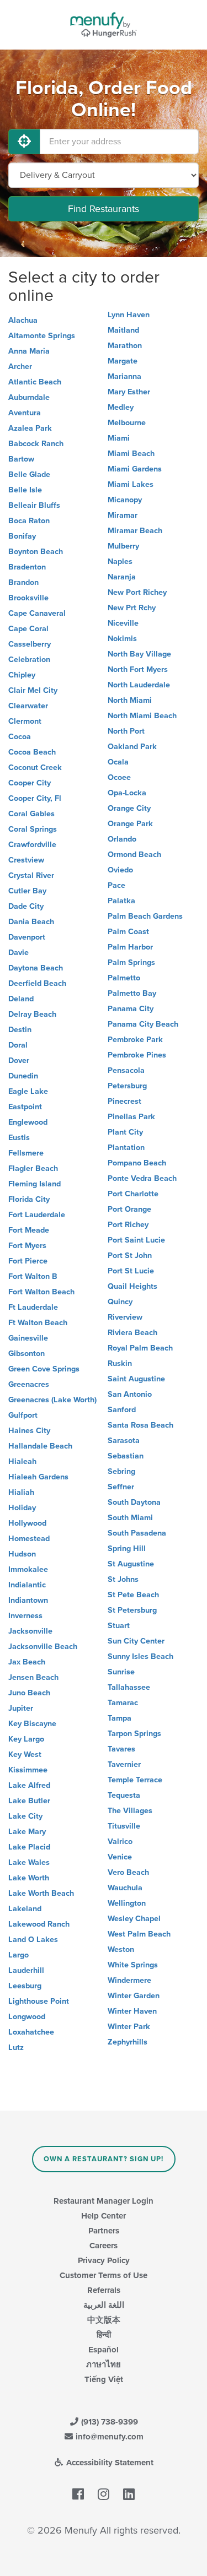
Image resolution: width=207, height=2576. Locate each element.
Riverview (125, 1317)
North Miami (130, 700)
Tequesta (124, 1795)
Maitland (123, 330)
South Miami (130, 1518)
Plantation (126, 1148)
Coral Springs (33, 829)
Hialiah (21, 1492)
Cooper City (30, 783)
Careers (104, 2246)
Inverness (25, 1616)
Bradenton (27, 567)
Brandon (23, 582)
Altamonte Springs (42, 336)
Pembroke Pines (137, 1055)
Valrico (120, 1842)
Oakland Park (132, 747)
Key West (25, 1755)
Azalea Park (30, 428)
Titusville (124, 1826)
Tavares (121, 1749)
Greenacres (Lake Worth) (52, 1400)
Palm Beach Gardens (145, 916)
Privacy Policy (104, 2260)
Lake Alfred (29, 1785)
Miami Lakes (131, 484)
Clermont (25, 721)
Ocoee (119, 777)
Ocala (118, 762)
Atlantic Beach (35, 382)
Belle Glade (29, 474)
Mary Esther (129, 392)
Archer (20, 367)
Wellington (127, 1903)
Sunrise (121, 1672)
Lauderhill (26, 1970)
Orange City (129, 808)
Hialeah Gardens (38, 1477)
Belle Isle (25, 490)
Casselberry (30, 644)
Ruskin (120, 1363)
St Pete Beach (133, 1595)
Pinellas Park (131, 1117)
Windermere (129, 1980)
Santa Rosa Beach (140, 1425)
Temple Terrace (135, 1780)
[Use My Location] (24, 142)
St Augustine (131, 1564)
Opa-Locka (127, 793)
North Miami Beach (142, 716)
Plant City (125, 1132)
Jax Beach (27, 1662)
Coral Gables (31, 814)
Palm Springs (131, 962)
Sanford (122, 1410)
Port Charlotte (133, 1194)
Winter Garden (134, 1996)
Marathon (125, 346)
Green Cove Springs (44, 1369)
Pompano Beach (137, 1163)
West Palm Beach (139, 1934)
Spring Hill (127, 1549)
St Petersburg (132, 1610)
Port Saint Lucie (136, 1240)
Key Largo (26, 1739)
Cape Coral (28, 629)
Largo (18, 1955)
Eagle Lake (28, 1091)
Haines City (29, 1431)
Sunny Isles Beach (140, 1656)
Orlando (122, 839)
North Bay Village (139, 654)
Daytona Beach (36, 968)
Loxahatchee (31, 2032)
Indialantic (27, 1585)
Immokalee (28, 1569)
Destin (20, 1030)
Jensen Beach (33, 1677)
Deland (21, 999)
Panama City (131, 1009)
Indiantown (28, 1600)
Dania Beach (31, 922)
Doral (18, 1045)
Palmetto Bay (132, 993)
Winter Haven (132, 2011)
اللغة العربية (104, 2305)
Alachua (23, 320)
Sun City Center (136, 1641)
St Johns (123, 1579)
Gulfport (23, 1415)
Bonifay (22, 536)
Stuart (119, 1626)
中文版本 (104, 2320)
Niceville (123, 623)
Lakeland (25, 1909)
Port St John (130, 1256)
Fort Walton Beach (41, 1292)
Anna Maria (29, 351)
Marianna (124, 376)
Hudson (22, 1554)
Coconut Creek (35, 768)
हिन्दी (104, 2335)
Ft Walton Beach (38, 1323)
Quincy (120, 1302)
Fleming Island (34, 1184)
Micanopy (125, 500)
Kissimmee (28, 1770)
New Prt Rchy (132, 608)
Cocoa (20, 737)
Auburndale (29, 397)
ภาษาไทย (104, 2365)
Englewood (28, 1122)
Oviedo (120, 870)
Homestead (29, 1539)
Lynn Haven (129, 315)
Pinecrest (124, 1101)
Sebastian (126, 1456)
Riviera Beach (132, 1333)
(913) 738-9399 (108, 2422)
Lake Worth (29, 1878)
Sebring (121, 1471)
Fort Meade (29, 1230)
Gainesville (28, 1338)
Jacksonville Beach (43, 1647)
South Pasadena (137, 1533)
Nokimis (122, 639)
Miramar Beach (135, 531)
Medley (121, 407)
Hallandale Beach (40, 1446)
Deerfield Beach (37, 983)
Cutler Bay (27, 891)
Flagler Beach (33, 1168)
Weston (121, 1949)
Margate (123, 361)
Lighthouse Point (39, 2001)
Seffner (121, 1487)
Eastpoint (25, 1107)
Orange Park (130, 824)
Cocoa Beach (32, 752)
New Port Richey (137, 592)
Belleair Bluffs (34, 505)
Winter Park (129, 2027)
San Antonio (130, 1394)
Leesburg (25, 1986)
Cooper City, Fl (35, 798)
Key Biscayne (32, 1724)
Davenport (27, 937)
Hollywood (27, 1523)
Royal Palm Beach (140, 1348)
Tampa (120, 1718)
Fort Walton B (33, 1276)
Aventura (25, 413)
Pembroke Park (135, 1040)
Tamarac (123, 1703)
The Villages (130, 1811)
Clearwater (28, 706)
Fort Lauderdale (37, 1215)
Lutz (16, 2048)
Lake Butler (29, 1801)
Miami (119, 438)
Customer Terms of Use (104, 2275)
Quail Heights (132, 1286)
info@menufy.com (108, 2437)
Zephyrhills (128, 2042)
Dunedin (23, 1076)
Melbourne (127, 423)
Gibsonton (26, 1354)
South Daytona (134, 1502)
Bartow (21, 459)
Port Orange (129, 1209)
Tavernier (124, 1764)
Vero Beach (128, 1872)
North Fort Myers (138, 669)
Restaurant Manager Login (104, 2201)
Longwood (27, 2017)
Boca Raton (29, 521)
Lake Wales (29, 1862)
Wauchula (125, 1888)
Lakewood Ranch (39, 1924)
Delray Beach (32, 1014)
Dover (19, 1061)
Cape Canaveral (37, 613)
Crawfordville (32, 845)
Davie (18, 953)
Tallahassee (129, 1687)
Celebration (29, 660)
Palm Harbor (130, 947)
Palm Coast (128, 932)
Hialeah (22, 1461)
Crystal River (31, 875)
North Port (126, 731)
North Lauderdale (139, 685)
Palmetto (124, 978)
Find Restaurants (104, 209)
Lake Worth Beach (41, 1893)
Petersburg (127, 1086)
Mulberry (123, 546)
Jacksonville (30, 1631)
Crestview (26, 860)
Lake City (25, 1816)
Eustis (19, 1138)
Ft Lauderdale (33, 1307)
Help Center (104, 2216)
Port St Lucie (131, 1271)
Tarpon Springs (134, 1734)
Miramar (123, 515)
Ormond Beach (134, 855)
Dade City (26, 906)
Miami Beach (131, 454)
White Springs (133, 1965)
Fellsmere (26, 1153)
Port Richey (128, 1225)
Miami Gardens (135, 469)
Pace (116, 885)
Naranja (122, 577)
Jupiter (21, 1708)
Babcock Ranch (36, 444)
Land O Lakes (33, 1940)
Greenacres (29, 1384)
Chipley (22, 675)
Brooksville (28, 598)
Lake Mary (27, 1832)
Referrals (104, 2290)
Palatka (121, 901)
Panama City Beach (143, 1024)
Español (104, 2350)
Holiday (22, 1508)
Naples (120, 562)
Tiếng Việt (104, 2379)
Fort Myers (27, 1246)
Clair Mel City (33, 690)
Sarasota (124, 1441)
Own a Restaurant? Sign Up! (104, 2159)
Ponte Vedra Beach (142, 1178)
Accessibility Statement (109, 2463)
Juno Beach (29, 1693)
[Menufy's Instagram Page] (104, 2494)
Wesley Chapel (134, 1919)
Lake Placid (29, 1847)
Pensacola (126, 1070)
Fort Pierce (28, 1261)
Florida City (29, 1199)
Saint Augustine (136, 1379)
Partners (104, 2231)
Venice (120, 1857)
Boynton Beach (36, 552)
